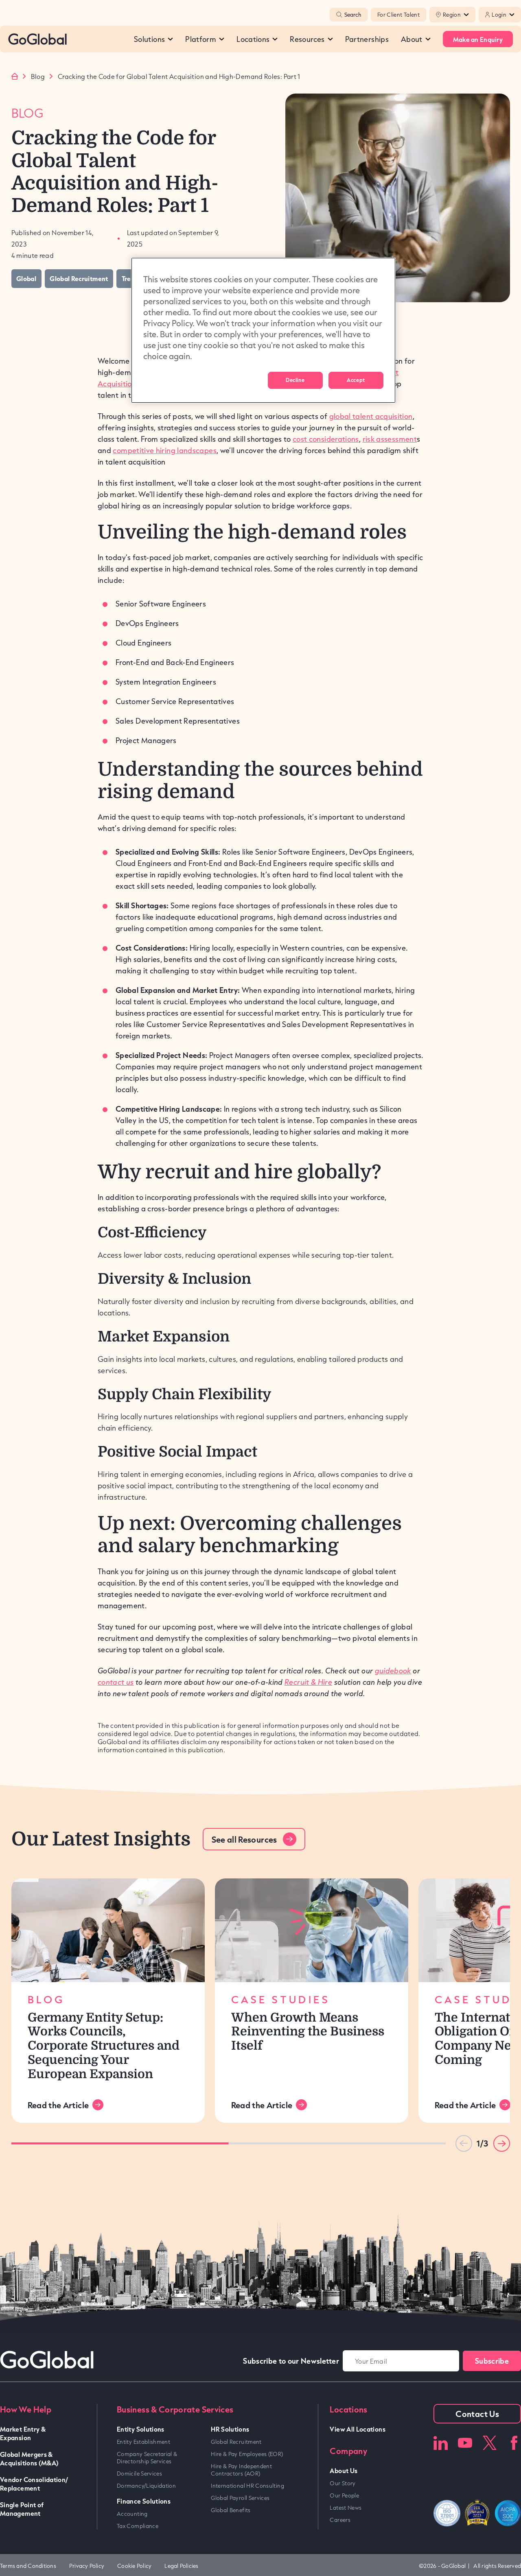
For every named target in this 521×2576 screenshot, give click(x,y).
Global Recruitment (236, 2442)
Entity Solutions (141, 2429)
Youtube (465, 2443)
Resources (307, 39)
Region (452, 15)
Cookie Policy (134, 2566)
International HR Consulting (247, 2486)
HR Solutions (230, 2429)
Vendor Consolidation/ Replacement (34, 2484)
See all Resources (244, 1839)
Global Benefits (231, 2510)
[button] (502, 2143)
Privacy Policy (87, 2566)
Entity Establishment (143, 2442)
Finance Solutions (144, 2501)
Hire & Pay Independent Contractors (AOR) (241, 2470)
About (412, 39)
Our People (344, 2495)
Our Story (343, 2483)
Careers (340, 2520)
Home (15, 76)
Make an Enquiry (478, 39)
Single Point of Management (22, 2509)
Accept (356, 380)
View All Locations (357, 2429)
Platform (201, 39)
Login (499, 15)
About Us (344, 2470)
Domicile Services (139, 2473)
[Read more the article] (108, 1930)
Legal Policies (181, 2566)
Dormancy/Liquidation (146, 2486)
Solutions (149, 39)
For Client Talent (398, 15)
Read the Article (58, 2105)
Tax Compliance (138, 2526)
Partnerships (367, 39)
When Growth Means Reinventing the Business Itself (308, 2032)
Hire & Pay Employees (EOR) (247, 2454)
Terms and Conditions (28, 2566)
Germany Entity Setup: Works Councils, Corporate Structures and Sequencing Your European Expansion (104, 2046)
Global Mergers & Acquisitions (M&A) (29, 2458)
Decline (295, 380)
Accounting (132, 2514)
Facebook (514, 2443)
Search (353, 15)
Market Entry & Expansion (23, 2433)
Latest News (346, 2508)
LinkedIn (441, 2443)
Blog (38, 76)
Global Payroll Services (240, 2498)
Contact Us (477, 2414)
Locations (253, 39)
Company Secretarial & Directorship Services (147, 2458)
